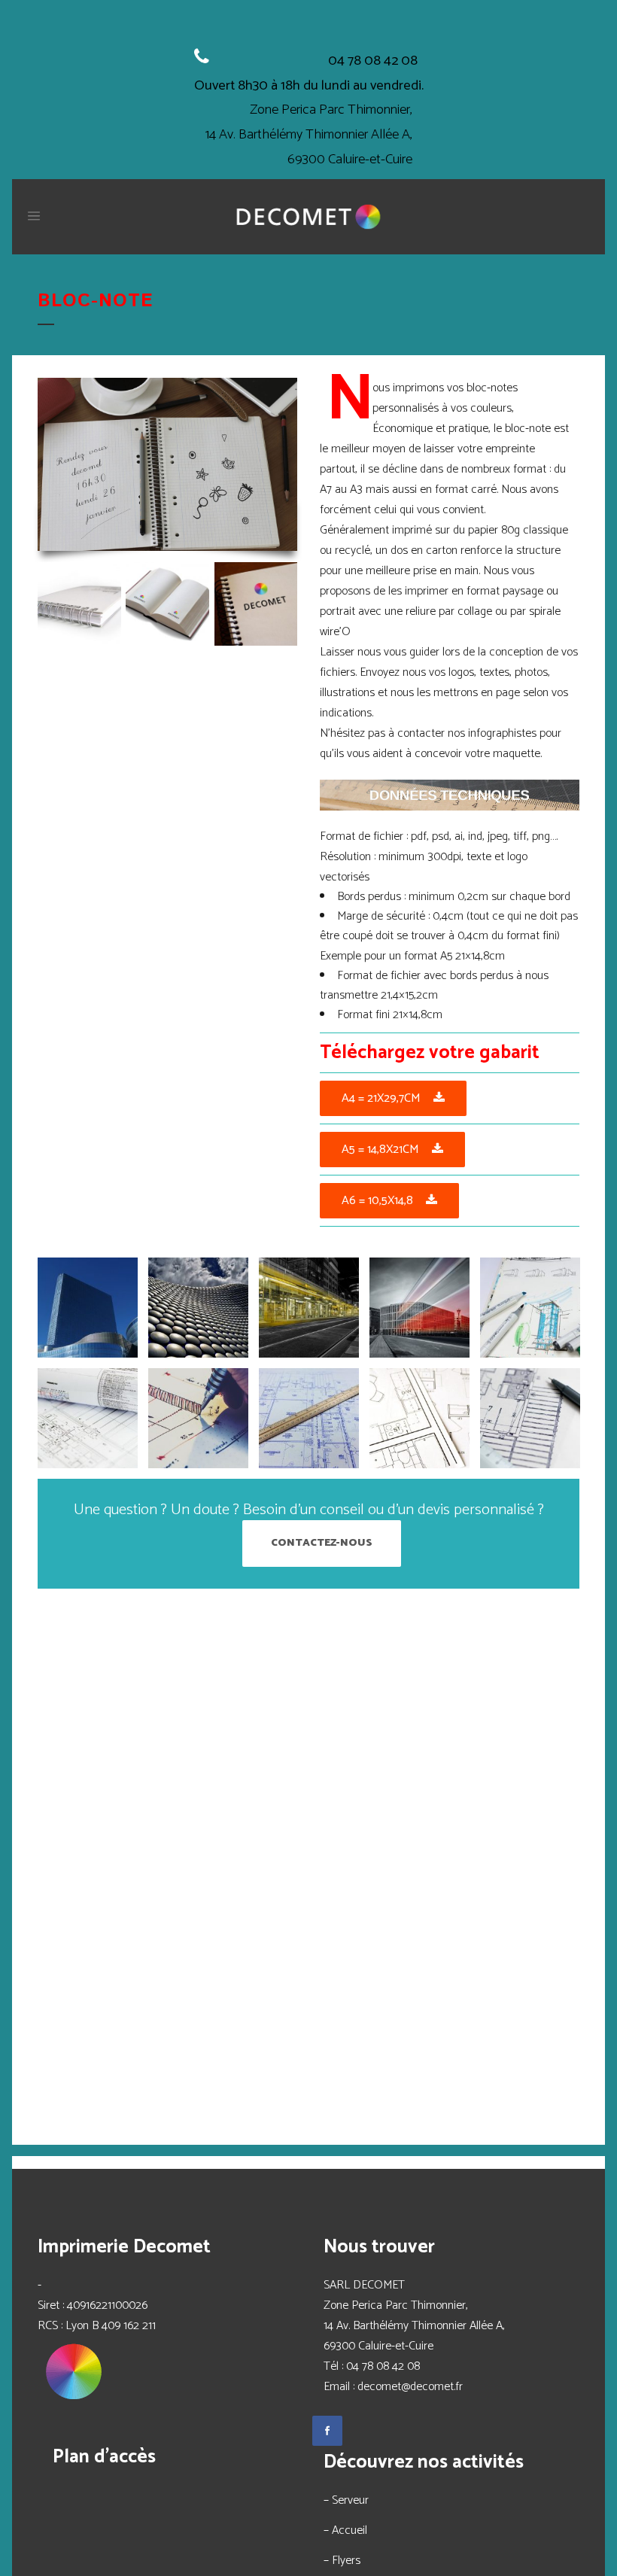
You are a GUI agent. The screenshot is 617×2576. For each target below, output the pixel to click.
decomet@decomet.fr (410, 2387)
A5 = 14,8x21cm (380, 1150)
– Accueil (345, 2530)
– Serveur (346, 2500)
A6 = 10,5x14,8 (377, 1201)
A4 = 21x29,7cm (381, 1098)
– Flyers (342, 2561)
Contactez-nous (322, 1543)
